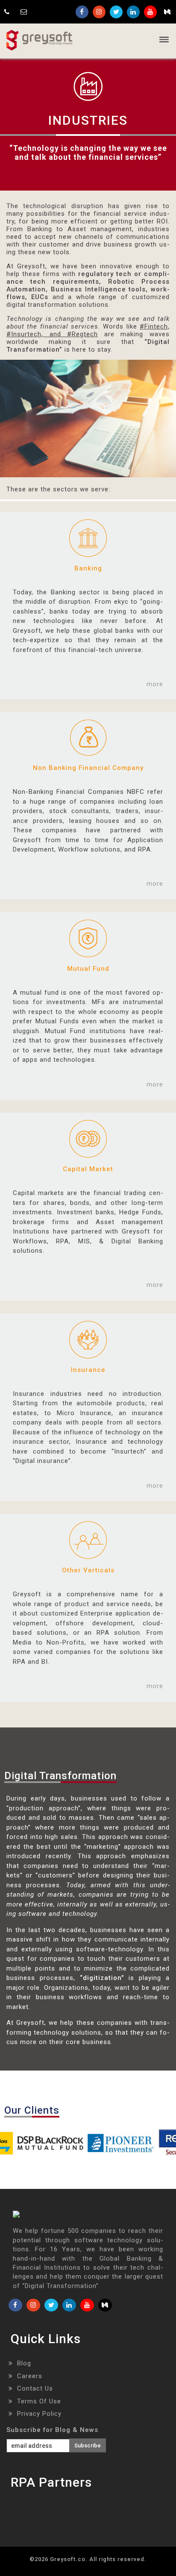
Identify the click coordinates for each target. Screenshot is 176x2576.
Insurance (88, 1370)
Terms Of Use (39, 2401)
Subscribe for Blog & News (52, 2430)
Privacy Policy (39, 2414)
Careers (30, 2376)
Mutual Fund (88, 969)
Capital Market (88, 1169)
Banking (88, 568)
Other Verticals (88, 1570)
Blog (24, 2363)
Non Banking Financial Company (88, 768)
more (155, 684)
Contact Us (35, 2388)
